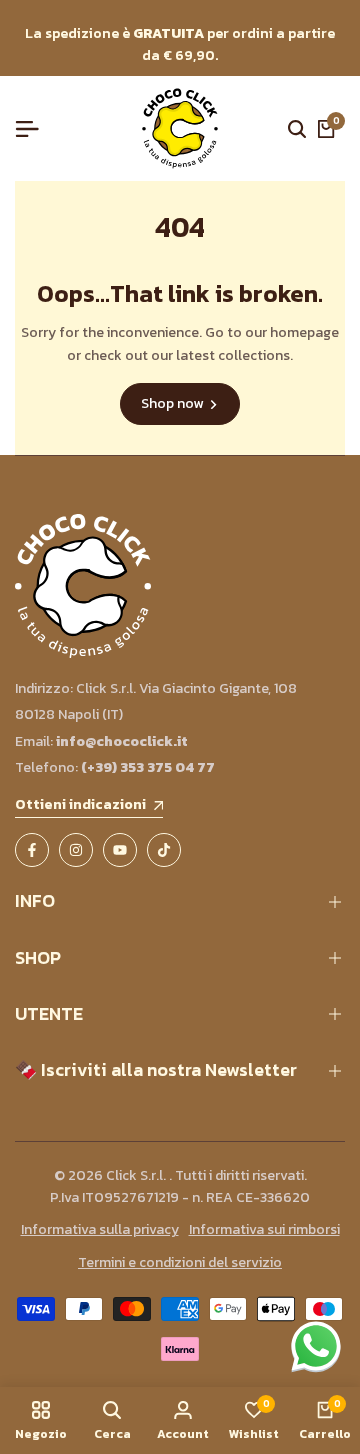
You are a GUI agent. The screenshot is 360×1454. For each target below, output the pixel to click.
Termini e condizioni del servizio (180, 1262)
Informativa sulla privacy (100, 1229)
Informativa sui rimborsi (264, 1229)
